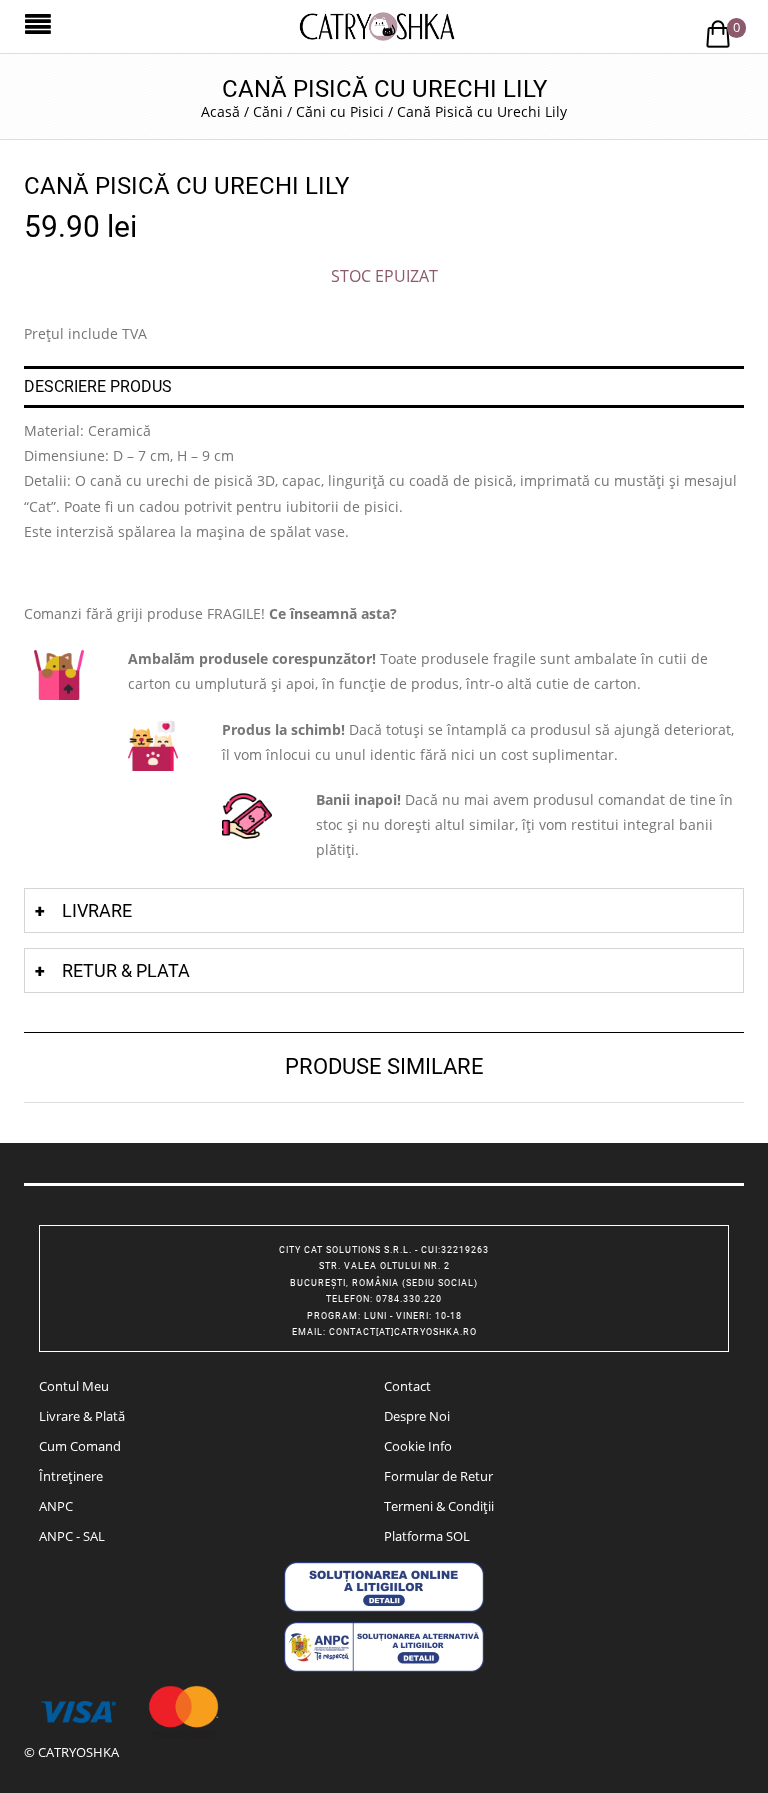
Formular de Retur (438, 1476)
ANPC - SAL (72, 1536)
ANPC (56, 1506)
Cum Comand (80, 1446)
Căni (268, 111)
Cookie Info (418, 1446)
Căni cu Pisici (340, 111)
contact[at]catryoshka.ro (403, 1332)
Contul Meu (74, 1386)
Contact (407, 1386)
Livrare (97, 910)
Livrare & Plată (82, 1416)
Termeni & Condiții (439, 1506)
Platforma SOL (427, 1536)
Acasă (220, 111)
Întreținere (71, 1476)
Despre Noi (417, 1416)
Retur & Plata (126, 970)
